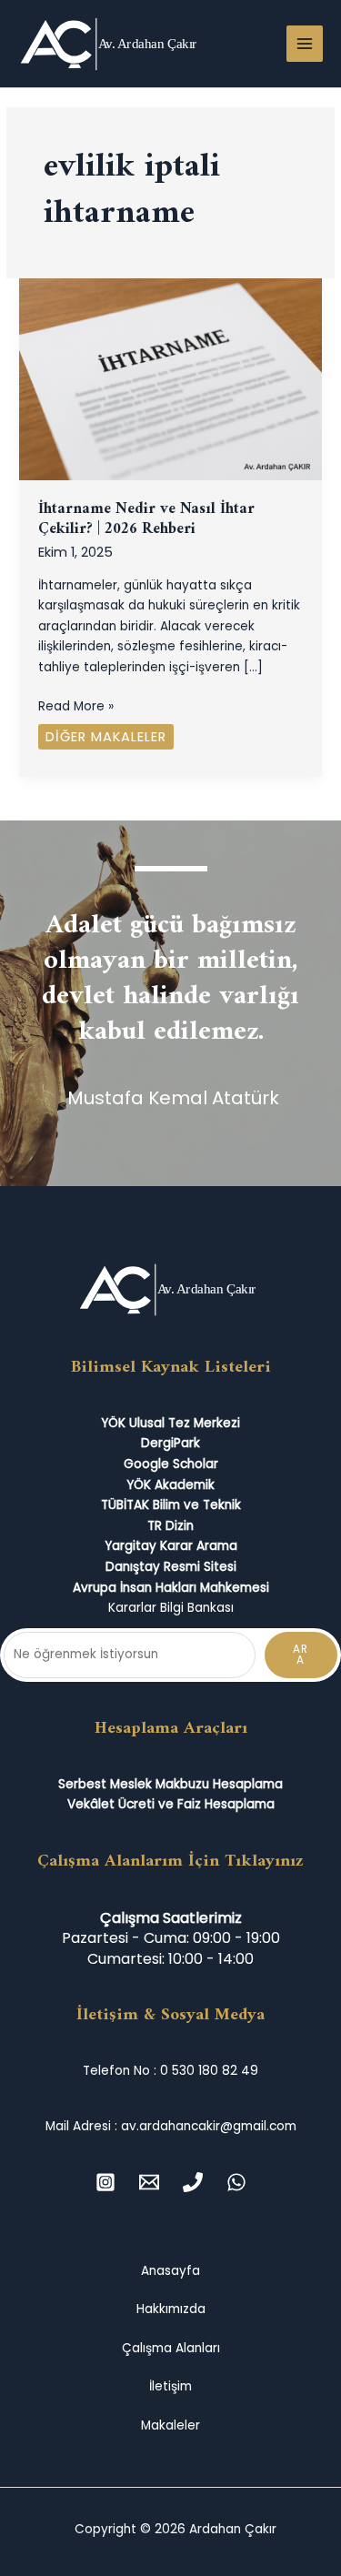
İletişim (170, 2386)
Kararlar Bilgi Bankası (171, 1608)
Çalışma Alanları (171, 2348)
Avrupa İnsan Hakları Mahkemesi (171, 1588)
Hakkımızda (171, 2309)
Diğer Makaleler (106, 737)
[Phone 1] (193, 2182)
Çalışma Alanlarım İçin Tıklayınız (170, 1861)
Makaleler (170, 2425)
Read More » (76, 706)
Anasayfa (170, 2271)
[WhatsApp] (236, 2182)
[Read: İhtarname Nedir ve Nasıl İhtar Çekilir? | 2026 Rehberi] (170, 379)
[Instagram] (105, 2182)
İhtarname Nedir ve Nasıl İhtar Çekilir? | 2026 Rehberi (146, 520)
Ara (301, 1655)
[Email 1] (149, 2182)
